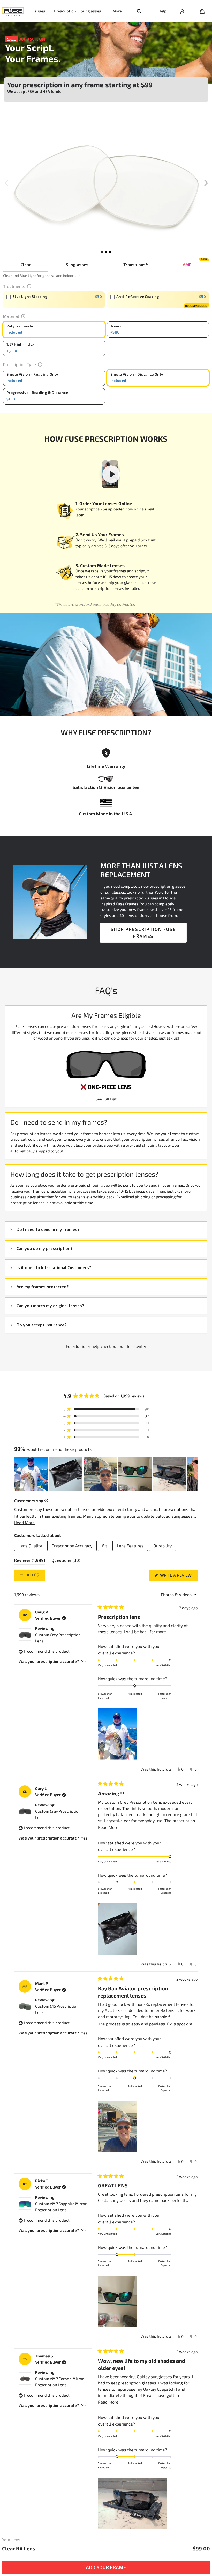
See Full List (106, 1099)
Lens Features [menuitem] (130, 1546)
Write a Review (178, 1577)
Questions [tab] (66, 1561)
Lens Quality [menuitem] (30, 1546)
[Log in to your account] (182, 11)
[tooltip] (46, 1501)
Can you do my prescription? (45, 1248)
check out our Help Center (124, 1346)
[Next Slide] (194, 1474)
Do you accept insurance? (42, 1325)
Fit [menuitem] (105, 1546)
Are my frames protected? (43, 1286)
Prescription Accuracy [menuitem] (72, 1546)
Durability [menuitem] (162, 1546)
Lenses (39, 11)
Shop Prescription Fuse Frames (143, 933)
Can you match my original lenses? (50, 1306)
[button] (206, 183)
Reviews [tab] (30, 1561)
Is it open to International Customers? (54, 1267)
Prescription (65, 11)
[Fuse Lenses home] (13, 11)
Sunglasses (91, 11)
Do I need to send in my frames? (48, 1229)
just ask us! (169, 1038)
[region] (106, 1474)
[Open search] (139, 11)
